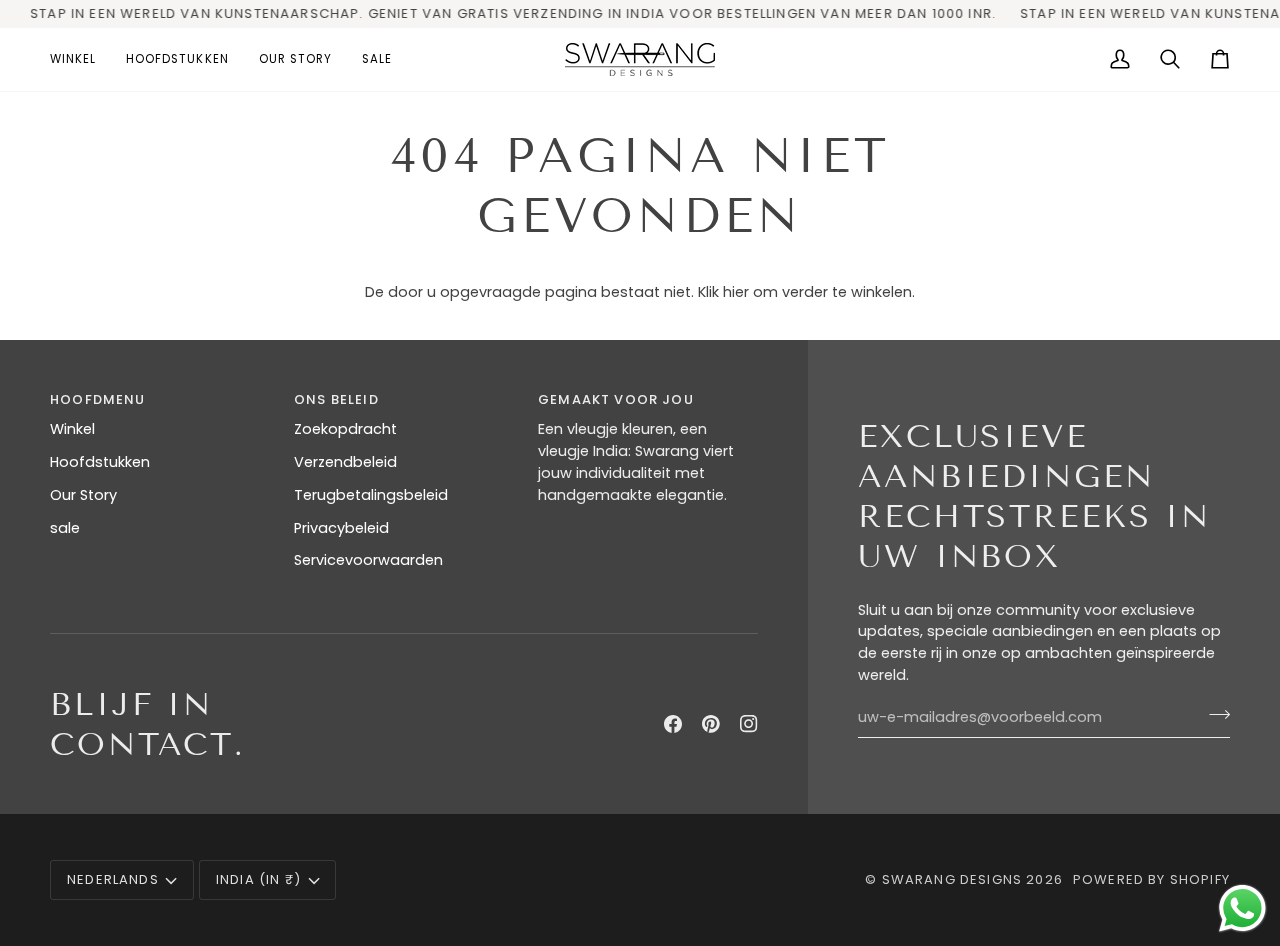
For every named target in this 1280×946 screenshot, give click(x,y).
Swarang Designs (952, 879)
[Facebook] (673, 724)
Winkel (72, 429)
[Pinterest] (711, 724)
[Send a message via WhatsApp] (1242, 908)
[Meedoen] (1213, 715)
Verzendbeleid (345, 462)
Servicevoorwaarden (368, 560)
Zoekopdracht (345, 429)
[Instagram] (749, 724)
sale (65, 528)
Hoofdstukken (100, 462)
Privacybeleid (341, 528)
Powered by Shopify (1151, 879)
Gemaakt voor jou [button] (616, 399)
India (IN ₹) (258, 879)
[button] (80, 59)
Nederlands (113, 879)
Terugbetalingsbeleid (371, 495)
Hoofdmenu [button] (98, 399)
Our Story (83, 495)
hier (736, 292)
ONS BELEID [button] (336, 399)
